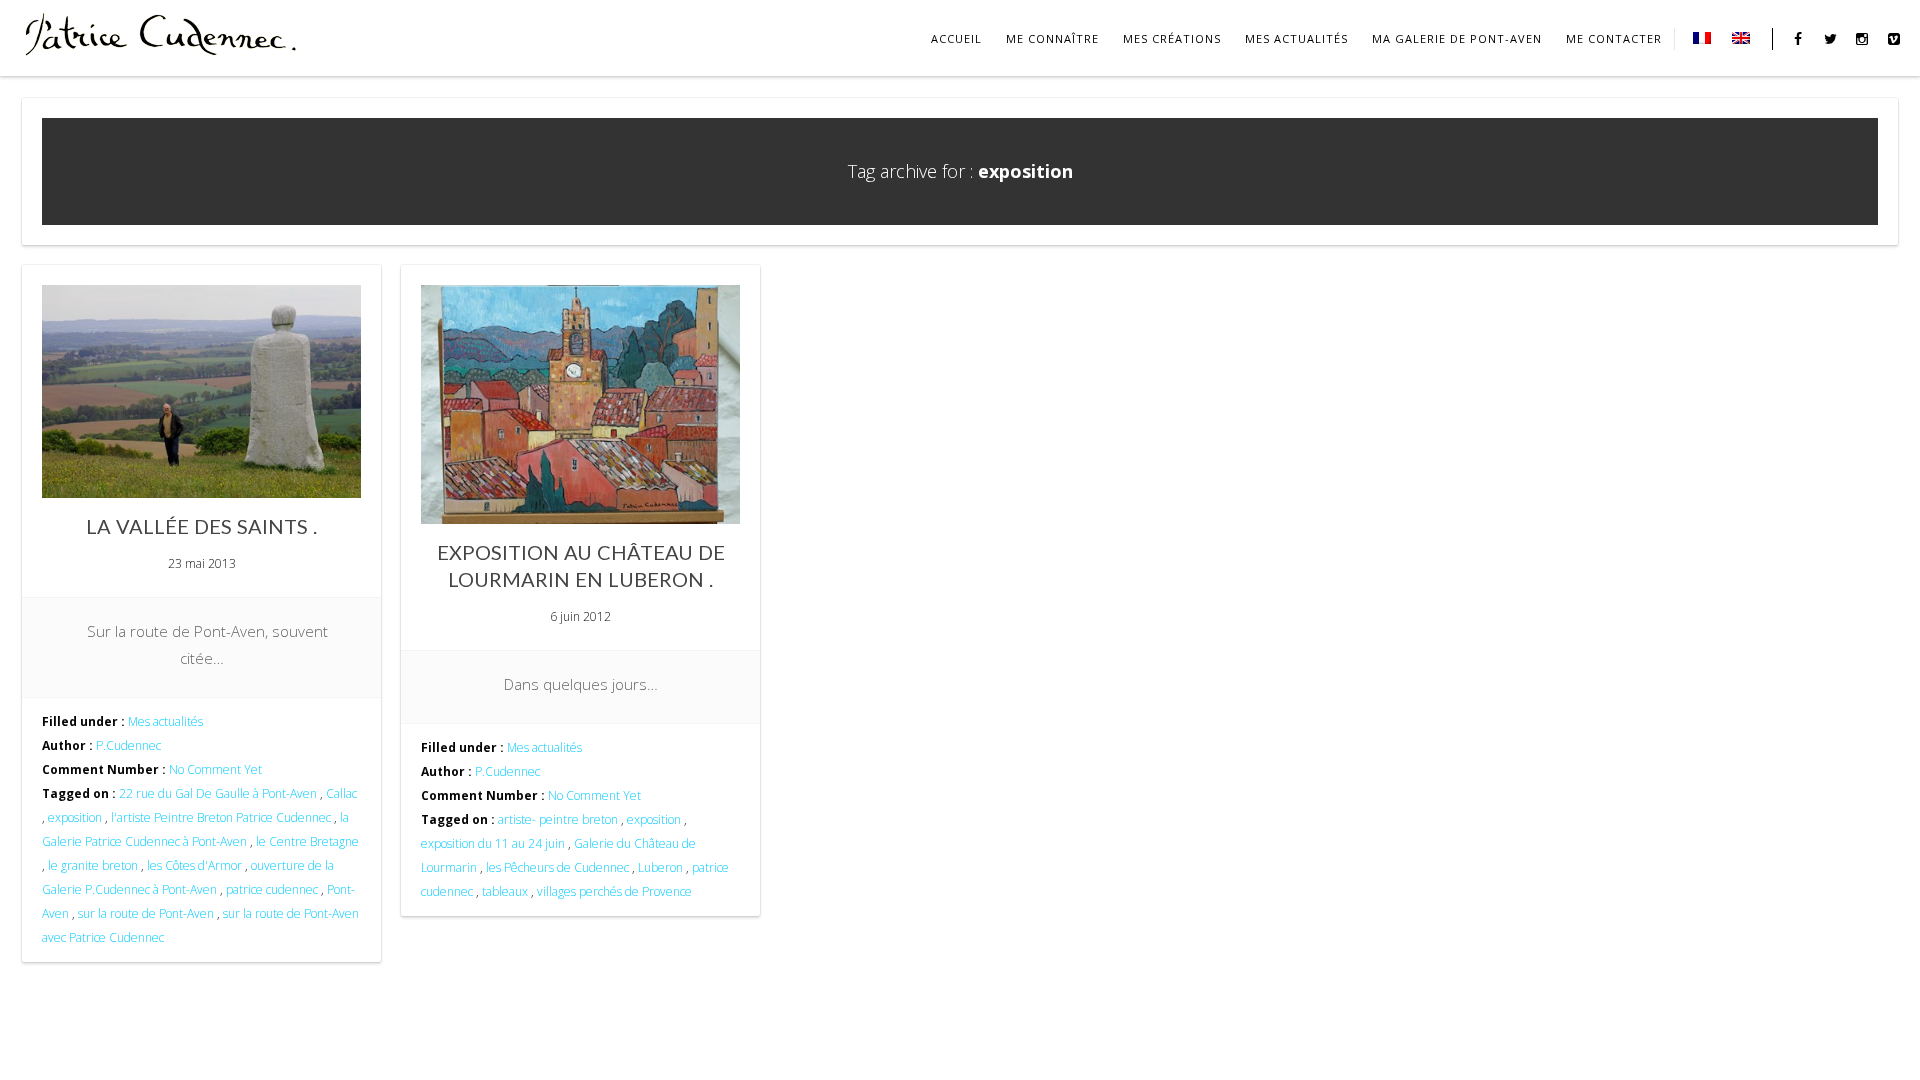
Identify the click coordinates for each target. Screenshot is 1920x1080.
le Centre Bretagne (307, 841)
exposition (75, 817)
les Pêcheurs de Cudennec (557, 867)
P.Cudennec (128, 745)
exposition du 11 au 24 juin (493, 843)
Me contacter (1614, 38)
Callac (341, 793)
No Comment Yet (215, 769)
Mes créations (1172, 38)
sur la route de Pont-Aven (146, 913)
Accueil (956, 38)
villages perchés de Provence (614, 891)
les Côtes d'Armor (194, 865)
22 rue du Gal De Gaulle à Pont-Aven (218, 793)
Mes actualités (1296, 38)
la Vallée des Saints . (201, 526)
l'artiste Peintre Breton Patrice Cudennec (221, 817)
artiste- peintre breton (558, 819)
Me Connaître (1052, 38)
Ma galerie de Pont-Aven (1457, 38)
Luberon (660, 867)
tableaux (505, 891)
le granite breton (93, 865)
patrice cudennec (272, 889)
